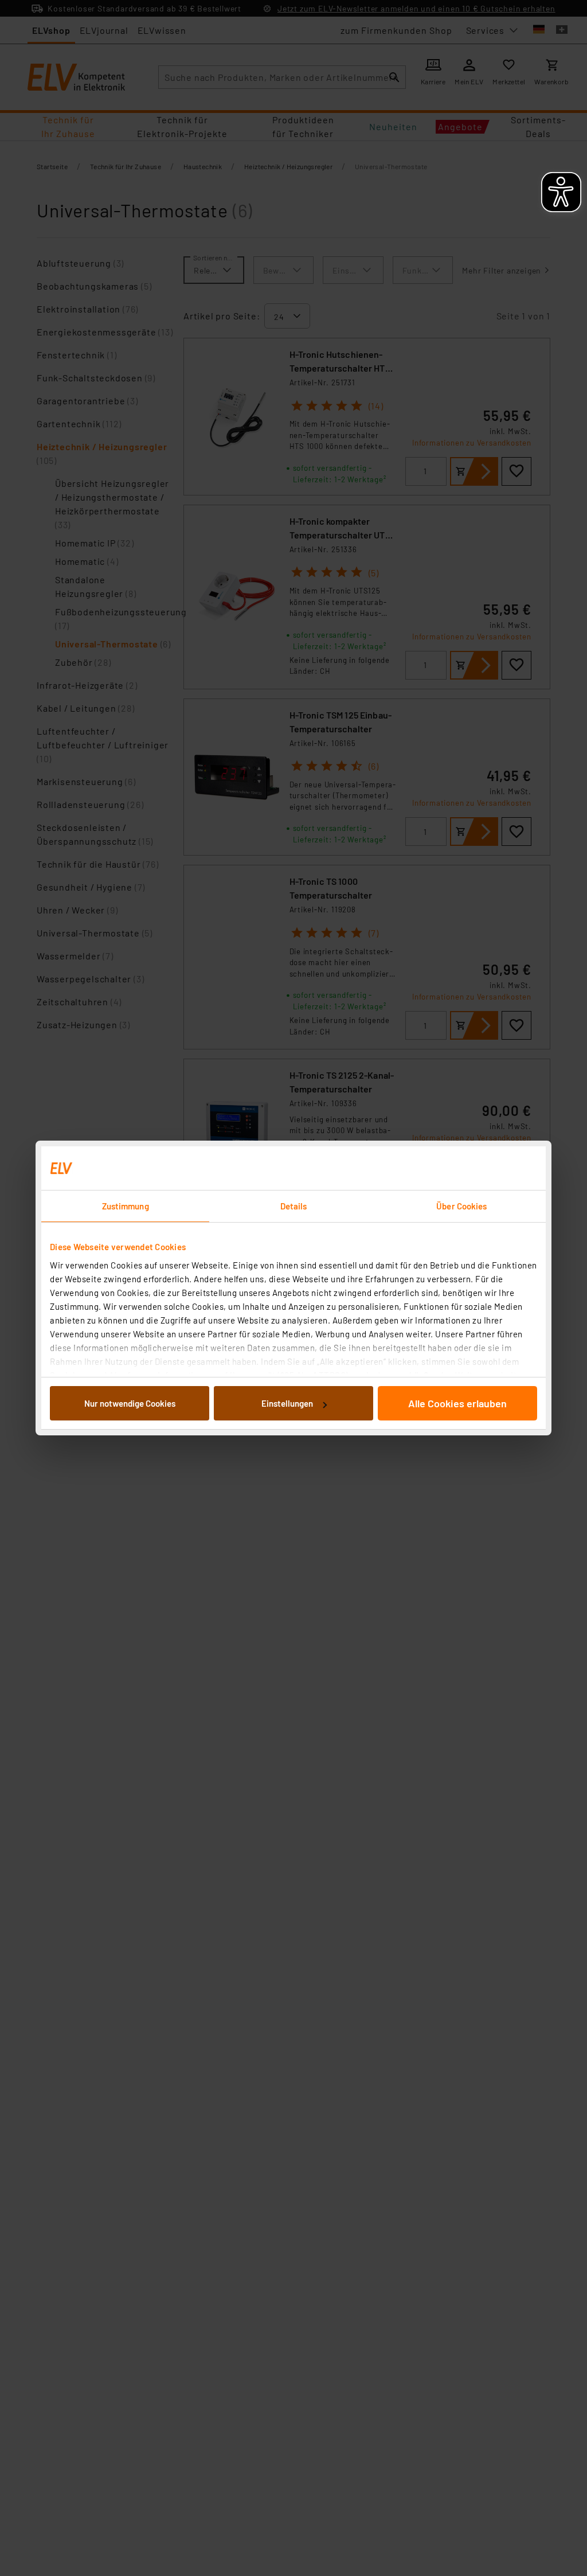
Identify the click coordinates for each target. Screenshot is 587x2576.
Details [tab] (294, 1206)
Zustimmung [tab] (126, 1206)
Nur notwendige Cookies (130, 1403)
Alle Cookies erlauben (457, 1403)
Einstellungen (287, 1403)
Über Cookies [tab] (461, 1206)
